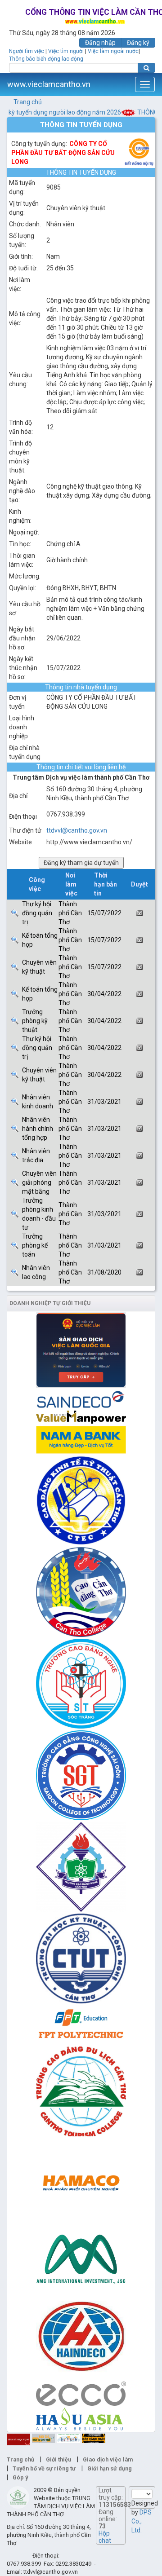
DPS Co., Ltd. (142, 2521)
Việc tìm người (66, 51)
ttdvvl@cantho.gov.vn (77, 830)
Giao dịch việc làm (108, 2459)
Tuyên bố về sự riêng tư (44, 2468)
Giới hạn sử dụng (110, 2468)
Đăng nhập (100, 43)
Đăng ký (138, 43)
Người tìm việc (27, 51)
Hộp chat (105, 2537)
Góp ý (20, 2477)
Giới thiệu (58, 2459)
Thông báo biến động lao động (46, 59)
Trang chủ (28, 102)
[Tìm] (146, 68)
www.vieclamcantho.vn (49, 84)
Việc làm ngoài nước (113, 51)
